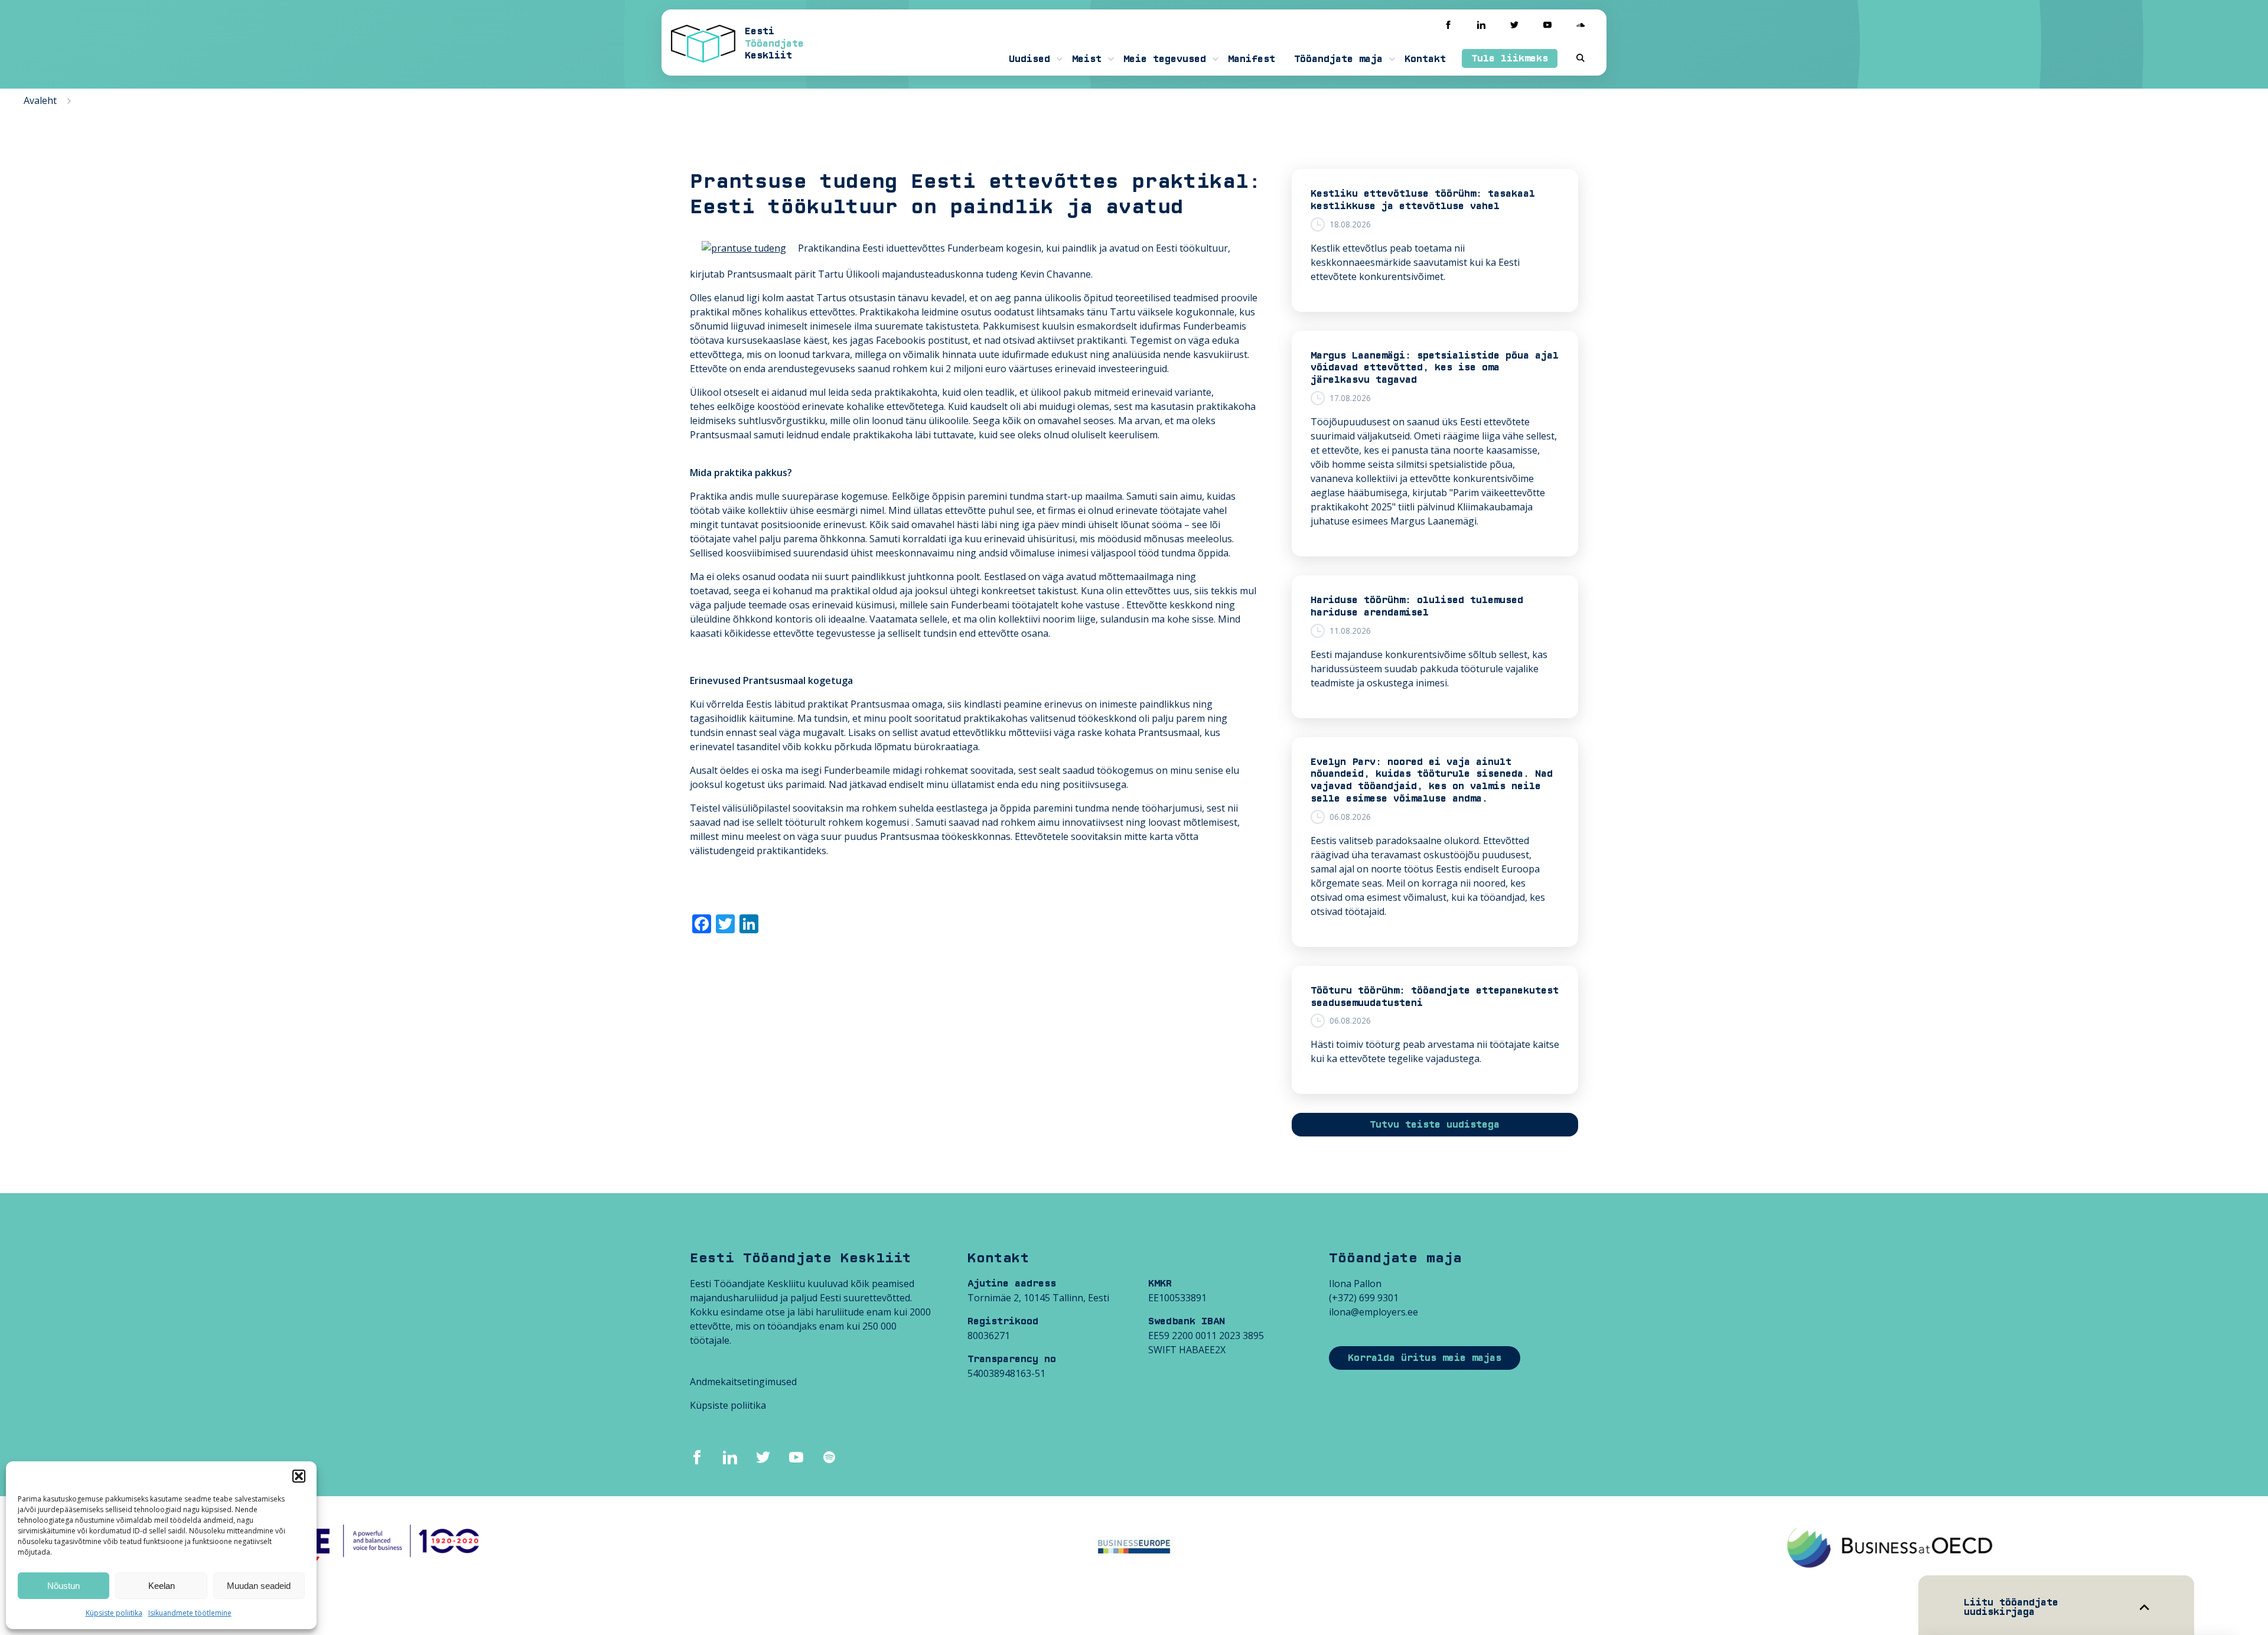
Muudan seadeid (259, 1586)
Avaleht (40, 100)
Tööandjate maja (1338, 59)
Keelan (162, 1586)
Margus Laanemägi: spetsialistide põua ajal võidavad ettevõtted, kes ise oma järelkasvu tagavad (1435, 368)
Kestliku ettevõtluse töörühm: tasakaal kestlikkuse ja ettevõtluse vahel (1423, 200)
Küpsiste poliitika (114, 1613)
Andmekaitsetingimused (743, 1382)
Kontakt (1425, 59)
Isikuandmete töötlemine (190, 1613)
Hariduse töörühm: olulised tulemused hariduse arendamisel (1417, 606)
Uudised (1029, 59)
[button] (299, 1476)
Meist (1087, 59)
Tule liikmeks (1510, 58)
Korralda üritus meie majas (1425, 1358)
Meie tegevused (1165, 59)
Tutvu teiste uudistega (1435, 1125)
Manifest (1252, 59)
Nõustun (63, 1586)
